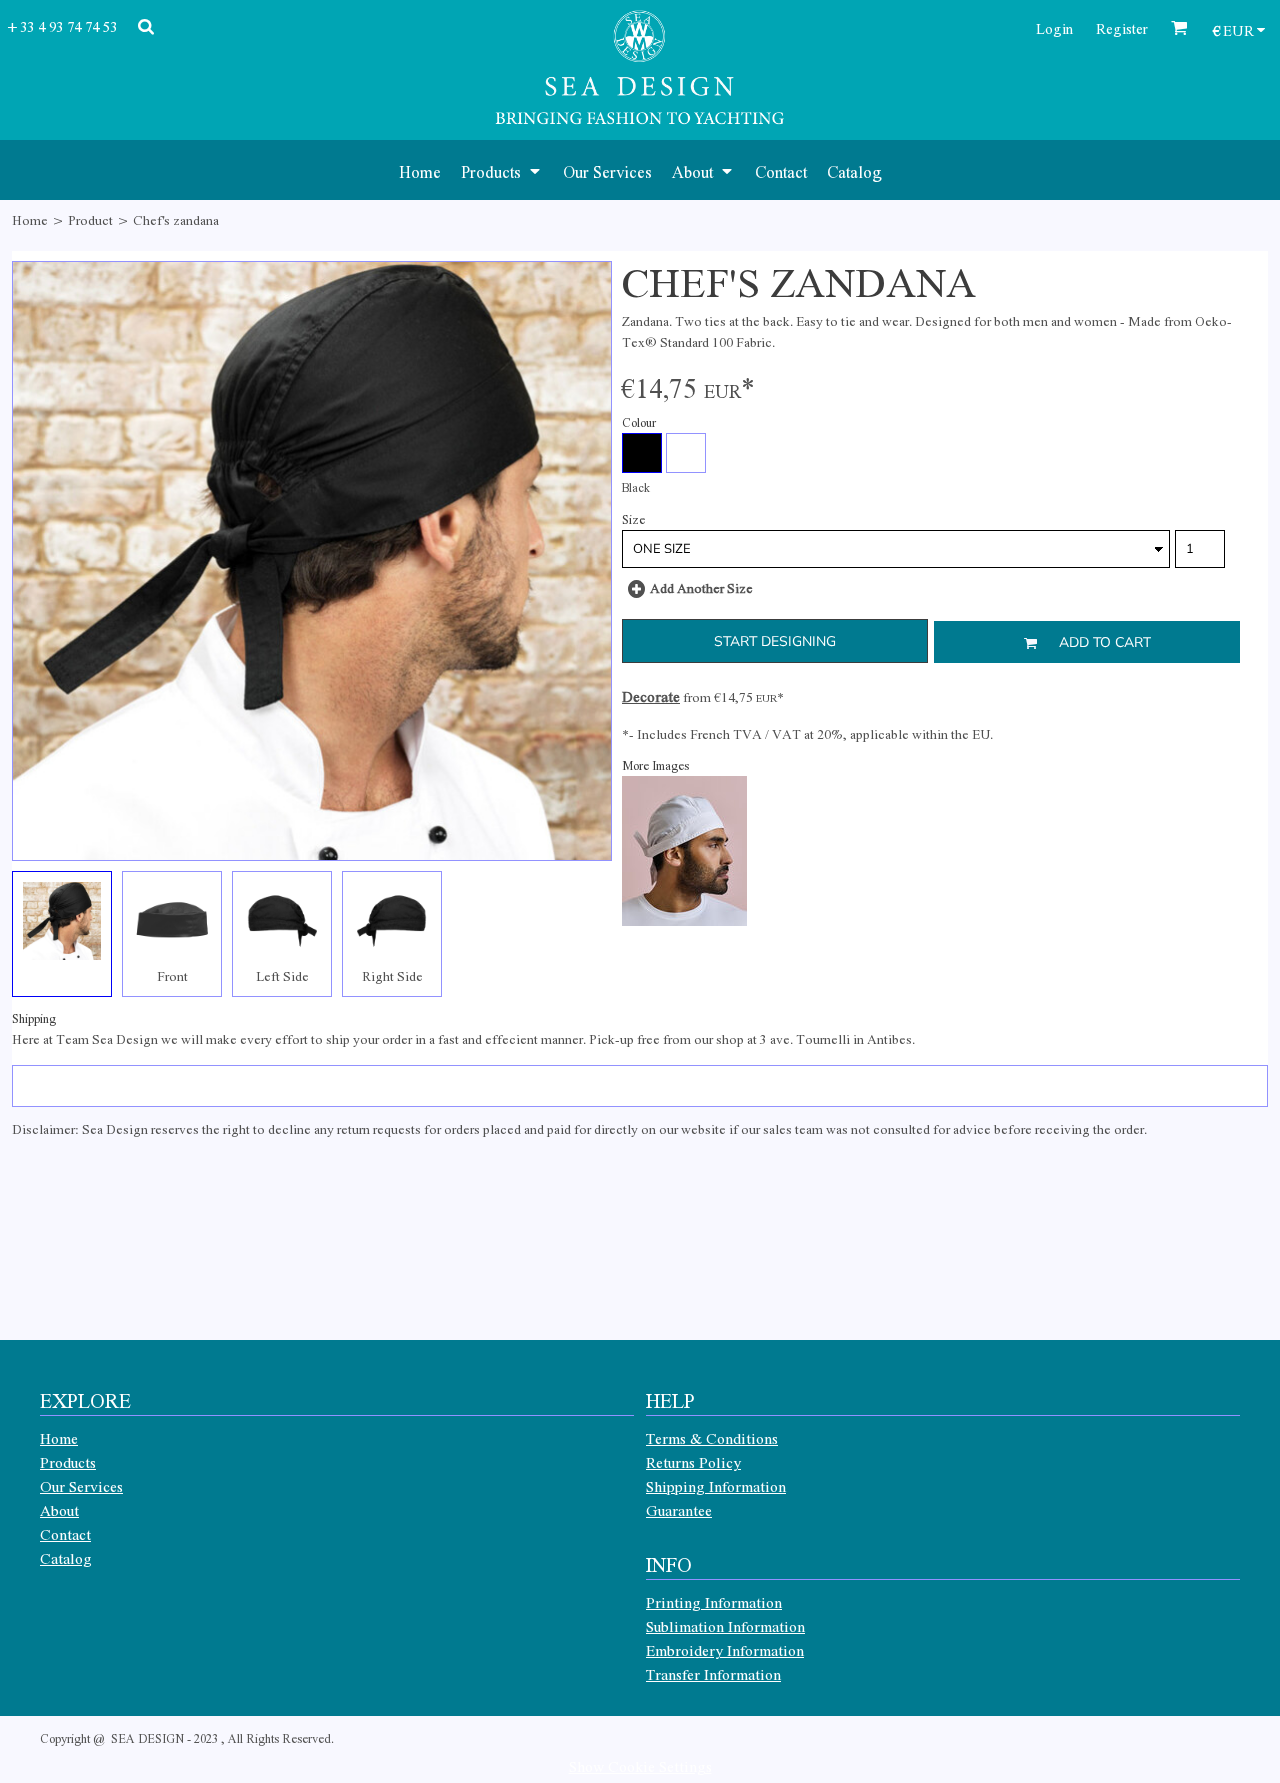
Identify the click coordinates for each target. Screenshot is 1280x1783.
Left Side (282, 975)
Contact (65, 1534)
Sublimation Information (725, 1626)
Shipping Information (716, 1486)
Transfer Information (713, 1674)
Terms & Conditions (712, 1438)
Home (30, 219)
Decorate (651, 696)
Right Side (392, 975)
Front (172, 975)
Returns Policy (693, 1462)
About (59, 1510)
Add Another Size (701, 587)
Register (1122, 28)
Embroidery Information (725, 1650)
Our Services (81, 1486)
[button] (502, 170)
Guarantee (679, 1510)
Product (90, 219)
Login (1054, 28)
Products (68, 1462)
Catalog (66, 1558)
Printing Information (714, 1602)
